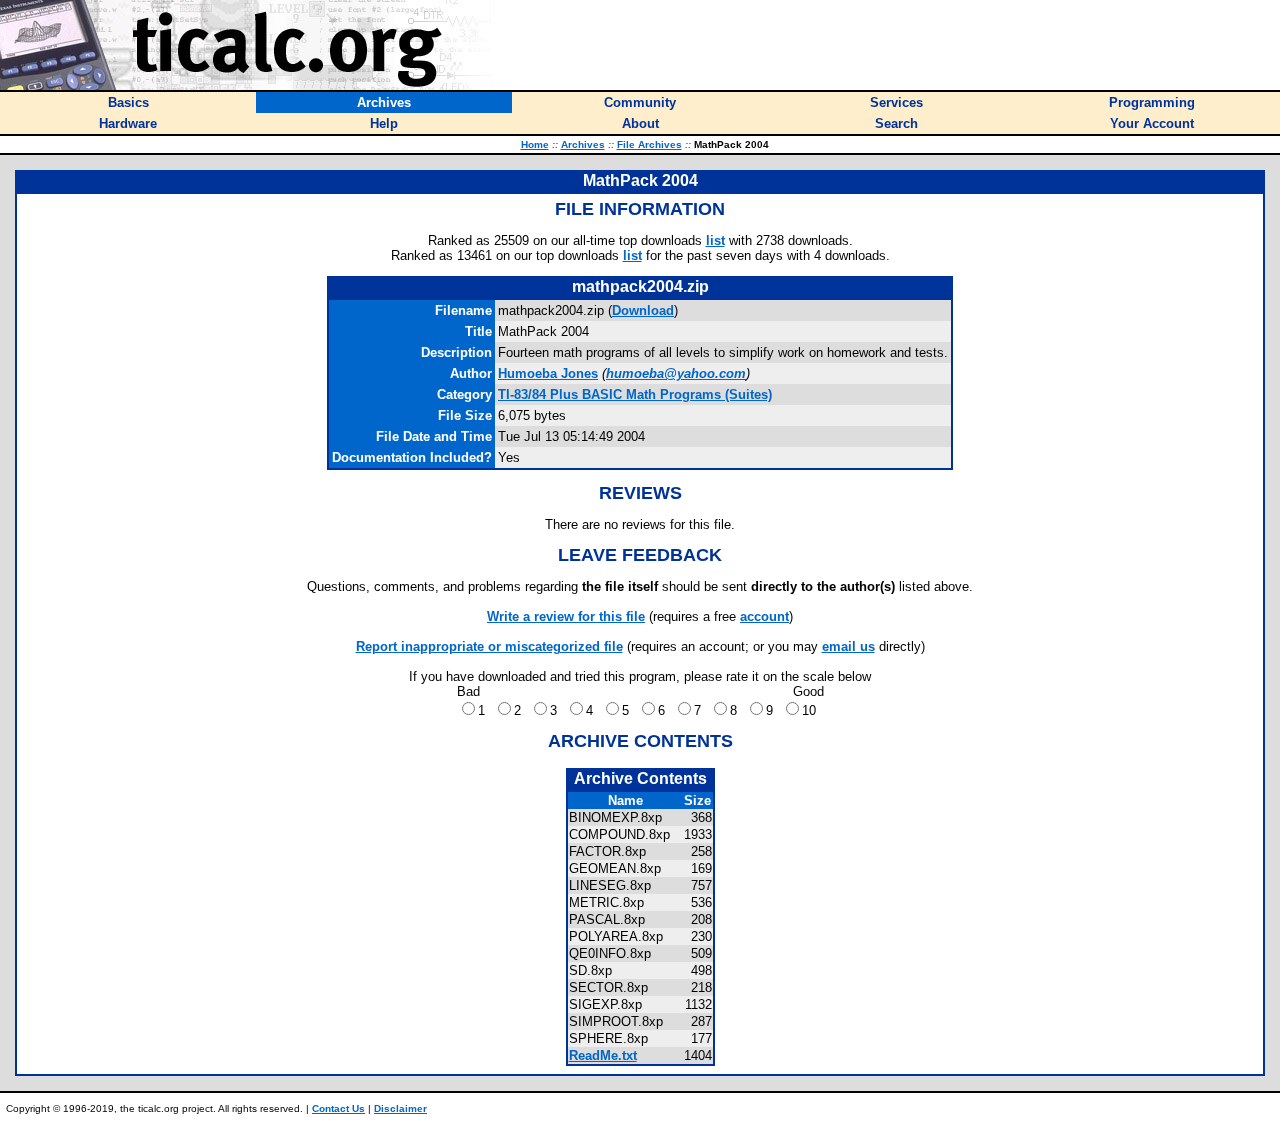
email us (848, 646)
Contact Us (338, 1108)
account (764, 616)
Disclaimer (400, 1108)
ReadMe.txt (603, 1055)
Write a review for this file (566, 616)
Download (643, 310)
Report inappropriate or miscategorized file (489, 646)
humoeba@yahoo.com (676, 373)
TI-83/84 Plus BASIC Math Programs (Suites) (635, 394)
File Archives (649, 144)
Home (535, 144)
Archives (583, 144)
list (715, 240)
